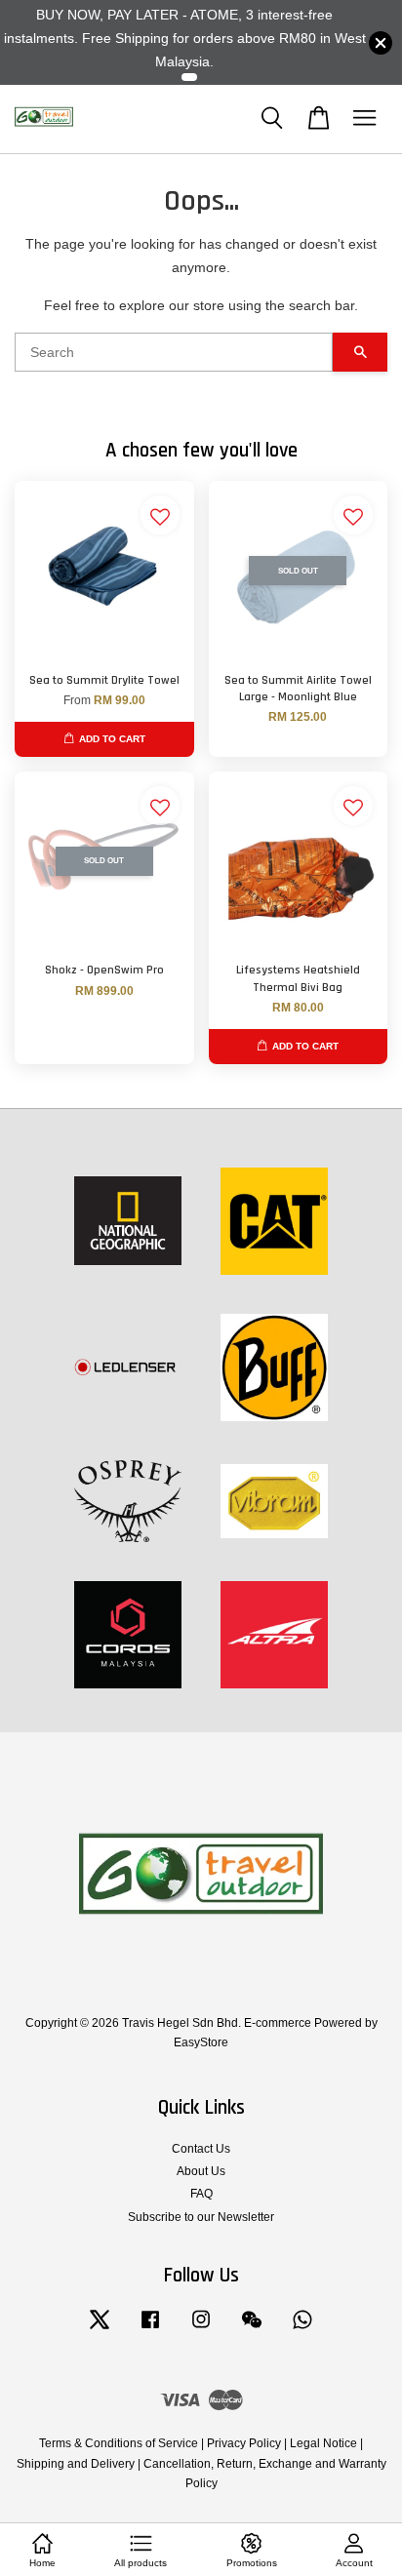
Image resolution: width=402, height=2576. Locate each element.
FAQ (201, 2194)
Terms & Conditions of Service (119, 2443)
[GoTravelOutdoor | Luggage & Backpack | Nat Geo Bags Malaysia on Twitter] (100, 2329)
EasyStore (201, 2042)
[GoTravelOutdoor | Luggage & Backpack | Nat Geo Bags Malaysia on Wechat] (252, 2329)
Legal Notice (323, 2443)
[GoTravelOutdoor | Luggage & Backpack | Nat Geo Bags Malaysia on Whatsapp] (302, 2329)
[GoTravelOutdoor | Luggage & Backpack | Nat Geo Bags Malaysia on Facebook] (150, 2329)
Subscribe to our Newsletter (201, 2217)
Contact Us (201, 2149)
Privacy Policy (244, 2443)
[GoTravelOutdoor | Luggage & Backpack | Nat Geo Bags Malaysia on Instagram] (201, 2329)
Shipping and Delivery (76, 2464)
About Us (201, 2171)
